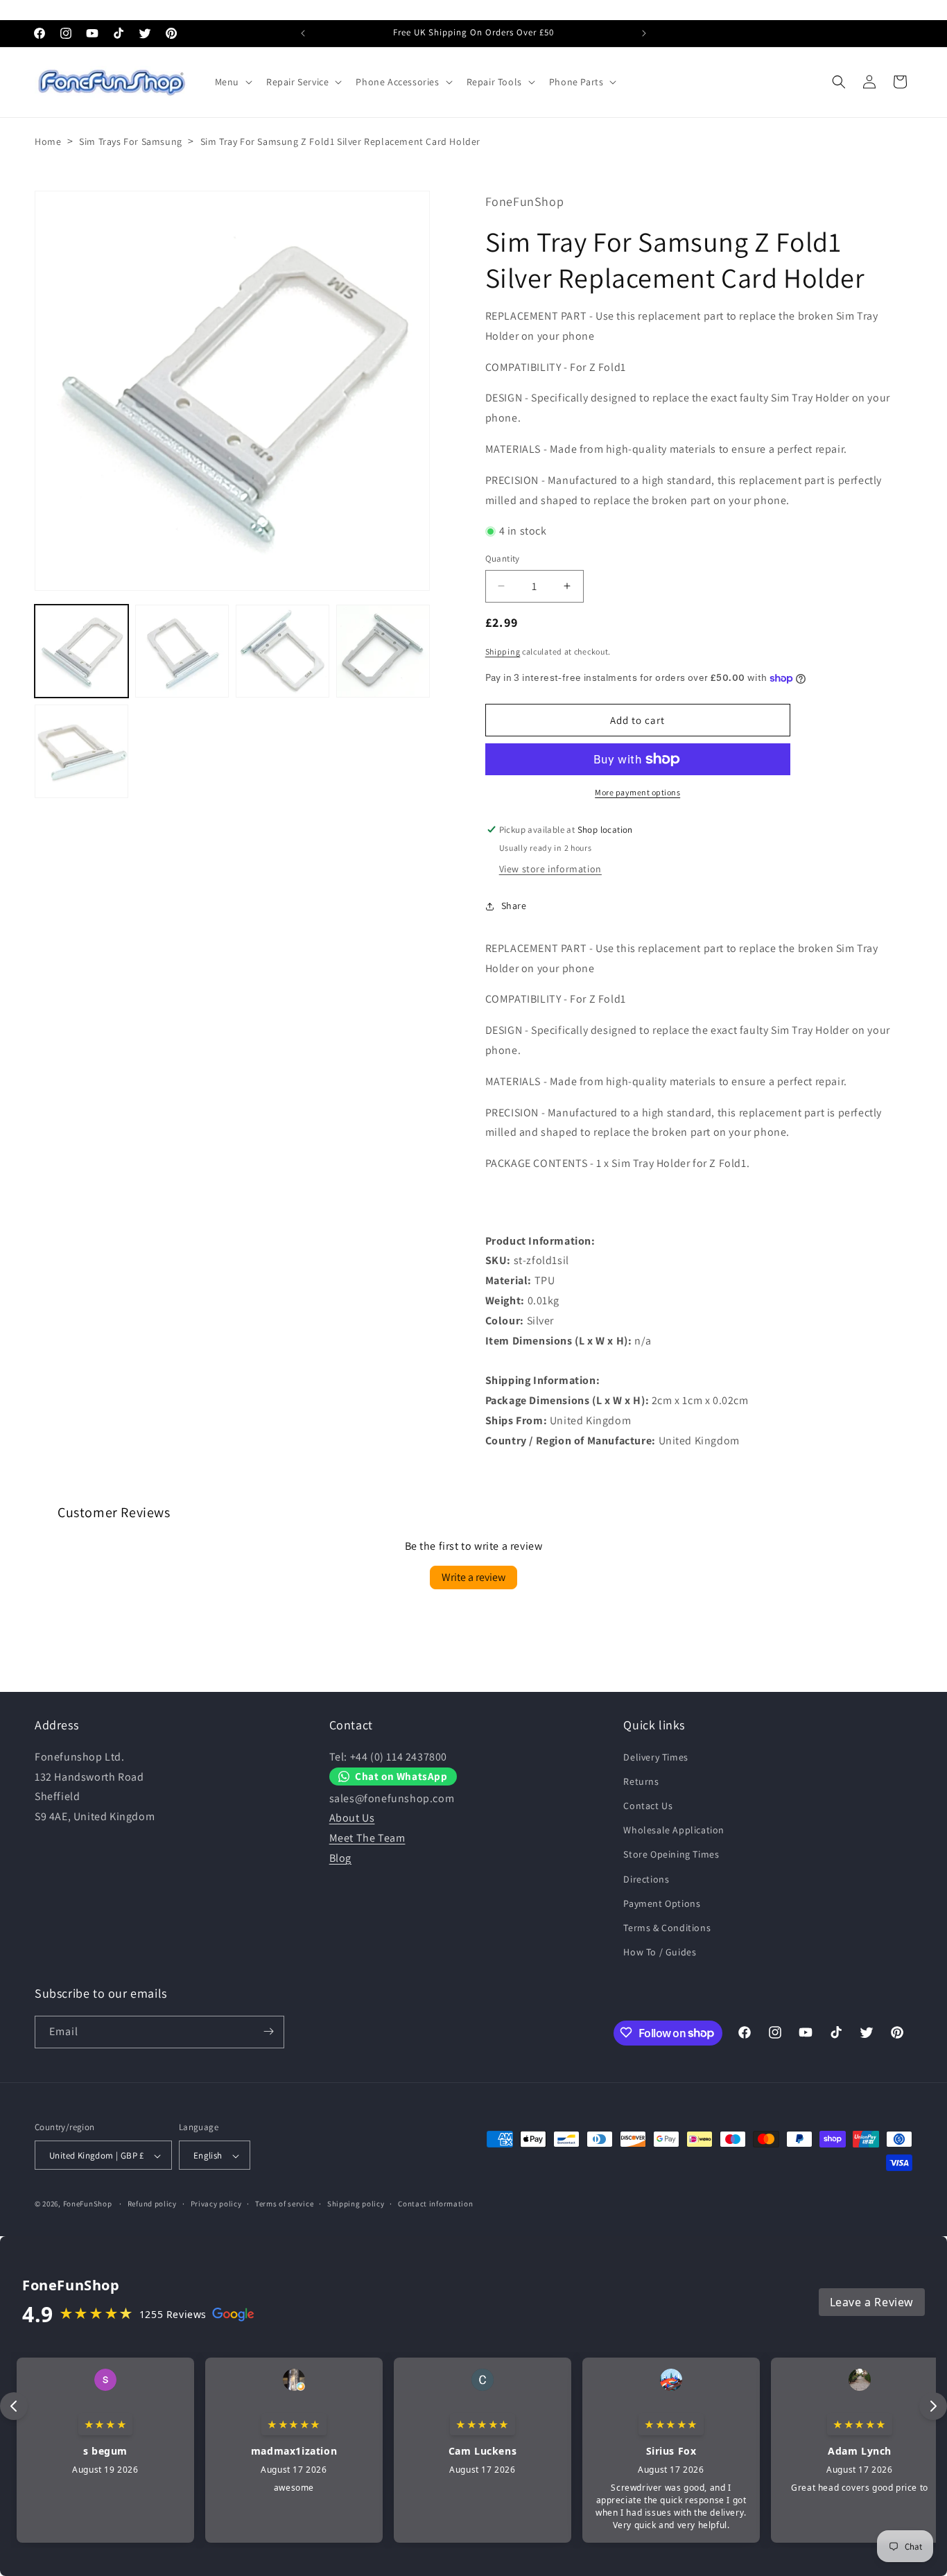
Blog (340, 1858)
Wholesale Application (674, 1830)
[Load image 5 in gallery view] (81, 751)
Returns (641, 1781)
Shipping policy (356, 2204)
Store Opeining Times (671, 1854)
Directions (646, 1878)
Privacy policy (216, 2204)
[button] (232, 82)
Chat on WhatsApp (401, 1776)
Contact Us (648, 1806)
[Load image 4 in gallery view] (383, 651)
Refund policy (152, 2204)
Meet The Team (367, 1838)
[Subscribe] (268, 2031)
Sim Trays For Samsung (131, 141)
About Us (352, 1818)
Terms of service (284, 2204)
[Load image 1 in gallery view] (81, 651)
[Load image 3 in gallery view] (283, 651)
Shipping (503, 651)
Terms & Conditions (667, 1928)
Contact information (435, 2204)
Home (48, 141)
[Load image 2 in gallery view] (182, 651)
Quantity (503, 559)
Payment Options (662, 1903)
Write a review (473, 1577)
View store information (550, 869)
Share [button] (514, 906)
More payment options (637, 792)
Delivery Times (655, 1756)
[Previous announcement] (303, 33)
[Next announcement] (644, 33)
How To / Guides (660, 1952)
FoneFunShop (88, 2204)
